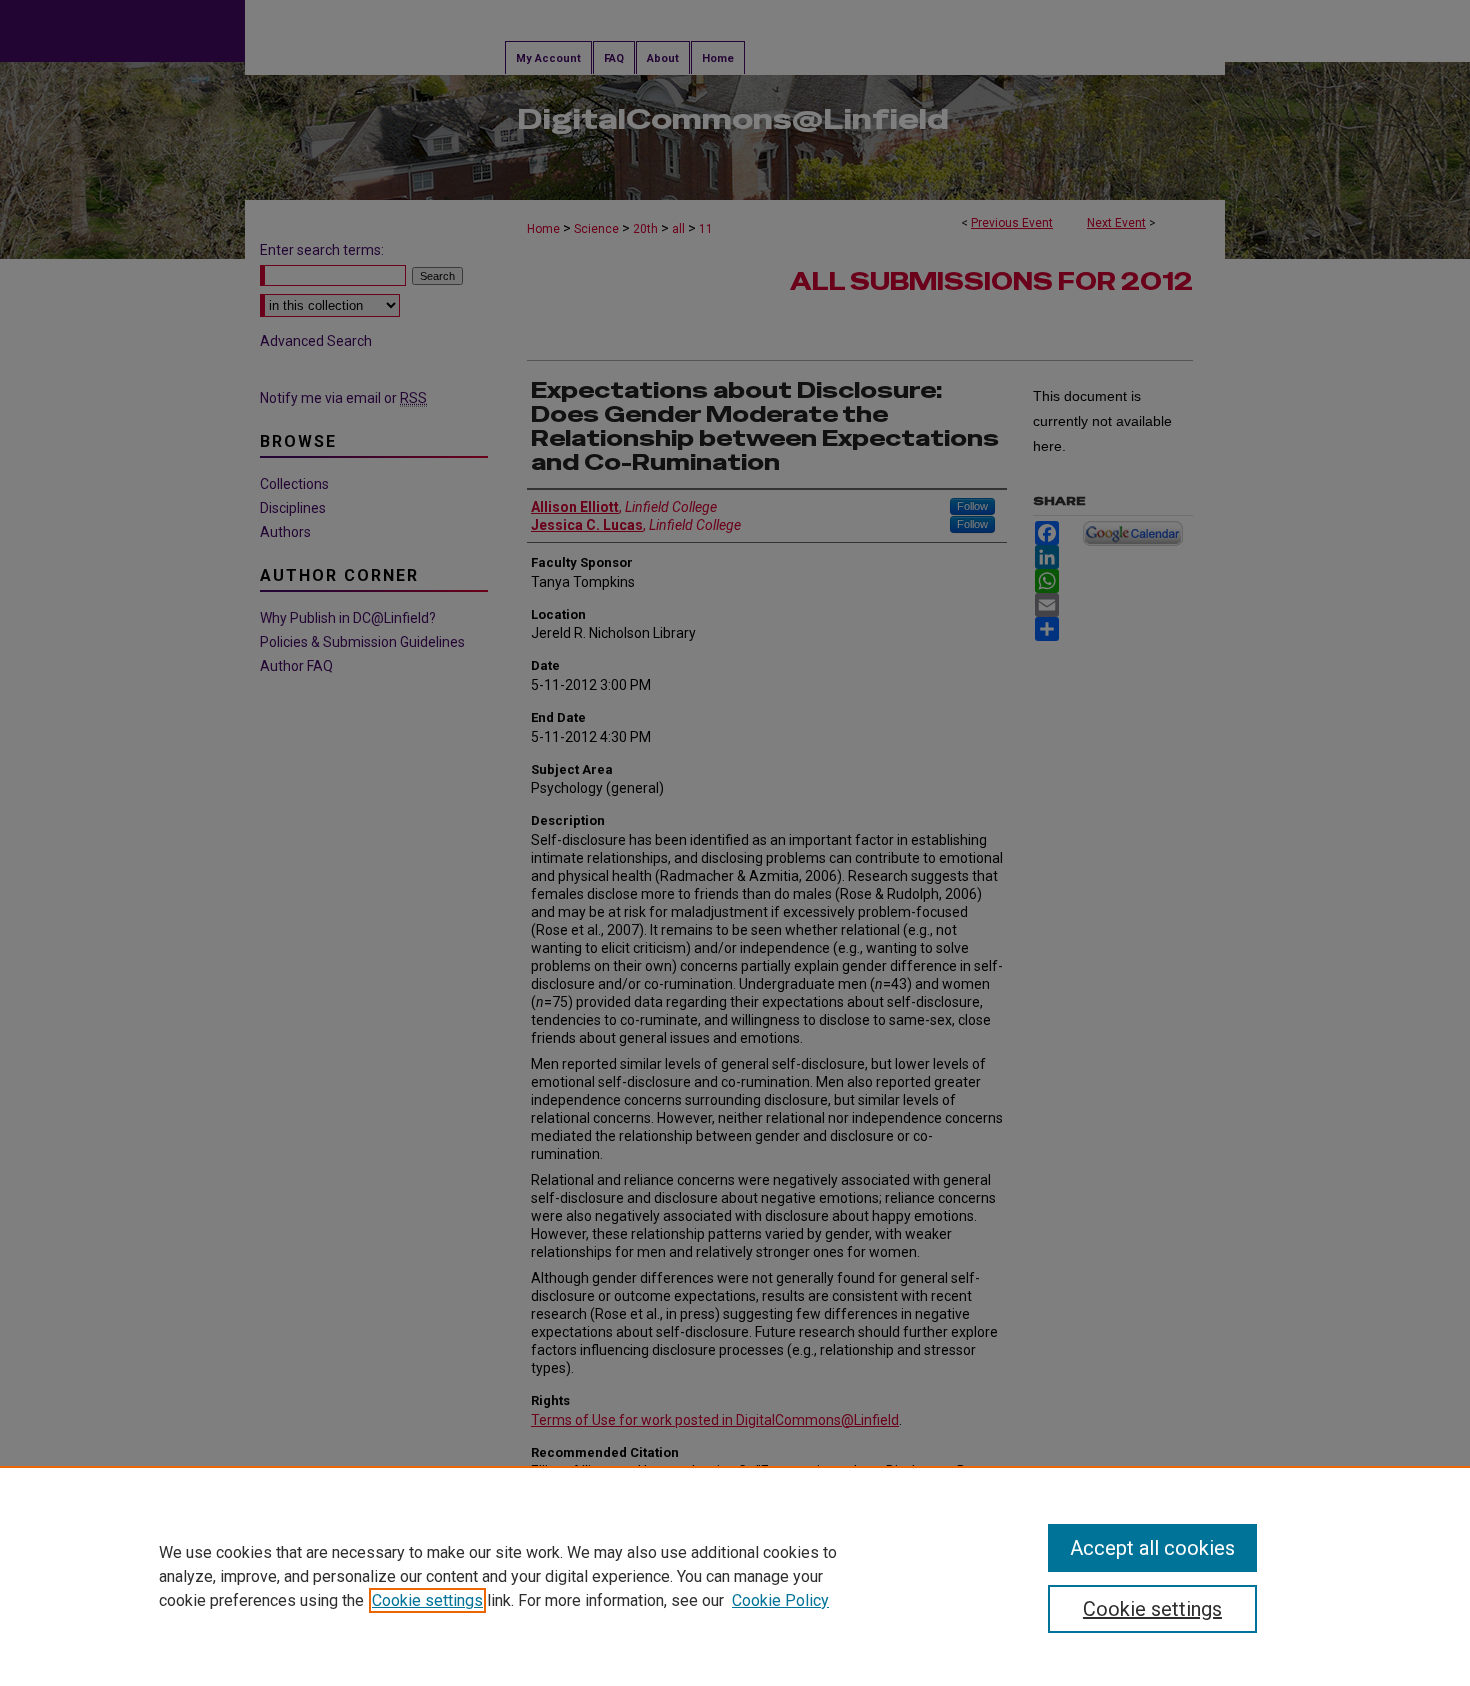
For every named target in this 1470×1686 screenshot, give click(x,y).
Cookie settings (427, 1600)
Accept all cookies (1152, 1548)
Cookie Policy (780, 1600)
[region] (735, 1576)
